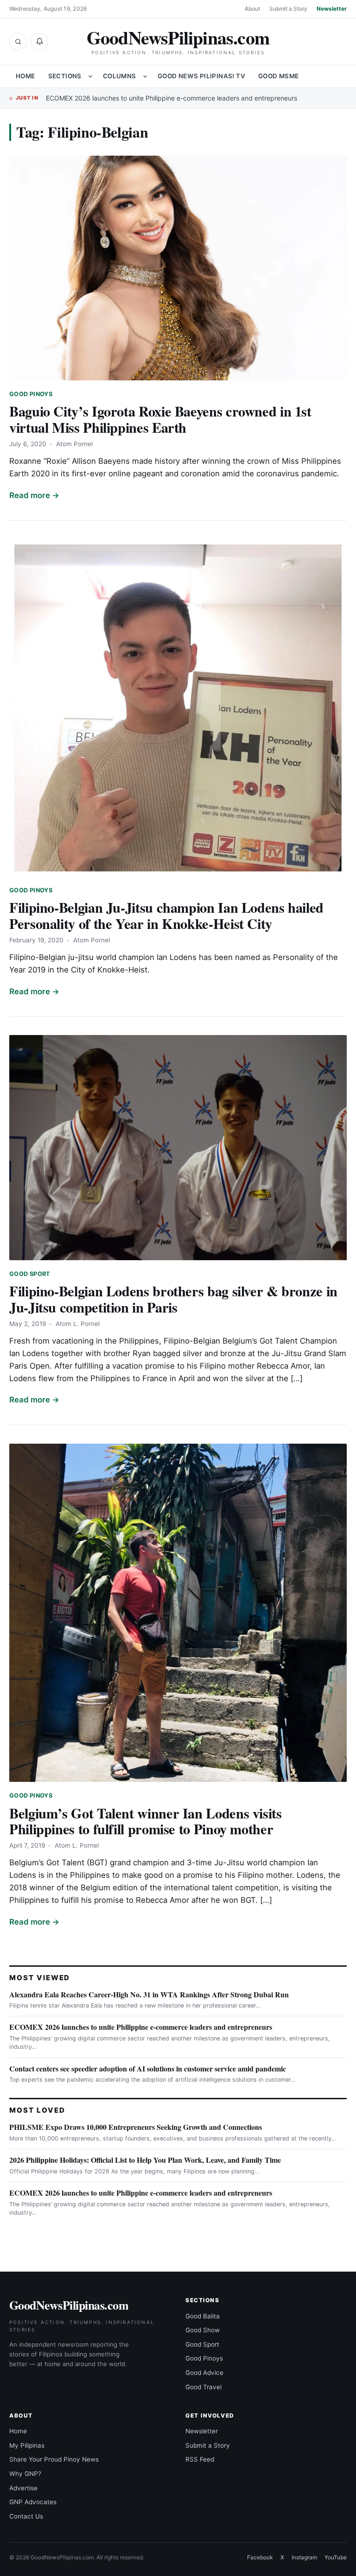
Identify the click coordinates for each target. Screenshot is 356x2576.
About (252, 9)
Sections (65, 76)
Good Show (203, 2330)
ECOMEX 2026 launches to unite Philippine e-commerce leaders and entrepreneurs (172, 98)
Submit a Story (288, 9)
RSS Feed (200, 2459)
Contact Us (26, 2516)
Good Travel (203, 2387)
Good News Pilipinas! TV (201, 76)
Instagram (304, 2557)
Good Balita (203, 2316)
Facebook (260, 2557)
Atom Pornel (74, 444)
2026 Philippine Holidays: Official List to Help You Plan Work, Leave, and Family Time (145, 2160)
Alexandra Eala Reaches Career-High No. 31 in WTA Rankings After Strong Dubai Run (149, 1994)
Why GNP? (25, 2474)
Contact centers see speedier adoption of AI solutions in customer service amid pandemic (148, 2068)
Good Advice (204, 2373)
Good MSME (279, 76)
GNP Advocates (33, 2502)
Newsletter (332, 9)
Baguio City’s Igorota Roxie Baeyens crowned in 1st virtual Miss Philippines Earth (160, 419)
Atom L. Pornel (78, 1324)
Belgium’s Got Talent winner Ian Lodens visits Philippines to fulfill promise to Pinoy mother (146, 1821)
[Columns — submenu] (145, 76)
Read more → (34, 495)
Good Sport (30, 1274)
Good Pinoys (31, 394)
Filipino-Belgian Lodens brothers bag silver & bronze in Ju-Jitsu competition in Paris (173, 1299)
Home (25, 76)
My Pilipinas (27, 2445)
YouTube (336, 2557)
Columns (120, 76)
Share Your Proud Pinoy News (54, 2459)
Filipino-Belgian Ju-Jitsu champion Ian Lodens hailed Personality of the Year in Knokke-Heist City (166, 915)
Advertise (23, 2488)
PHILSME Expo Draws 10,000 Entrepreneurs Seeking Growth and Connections (136, 2127)
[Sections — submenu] (90, 76)
